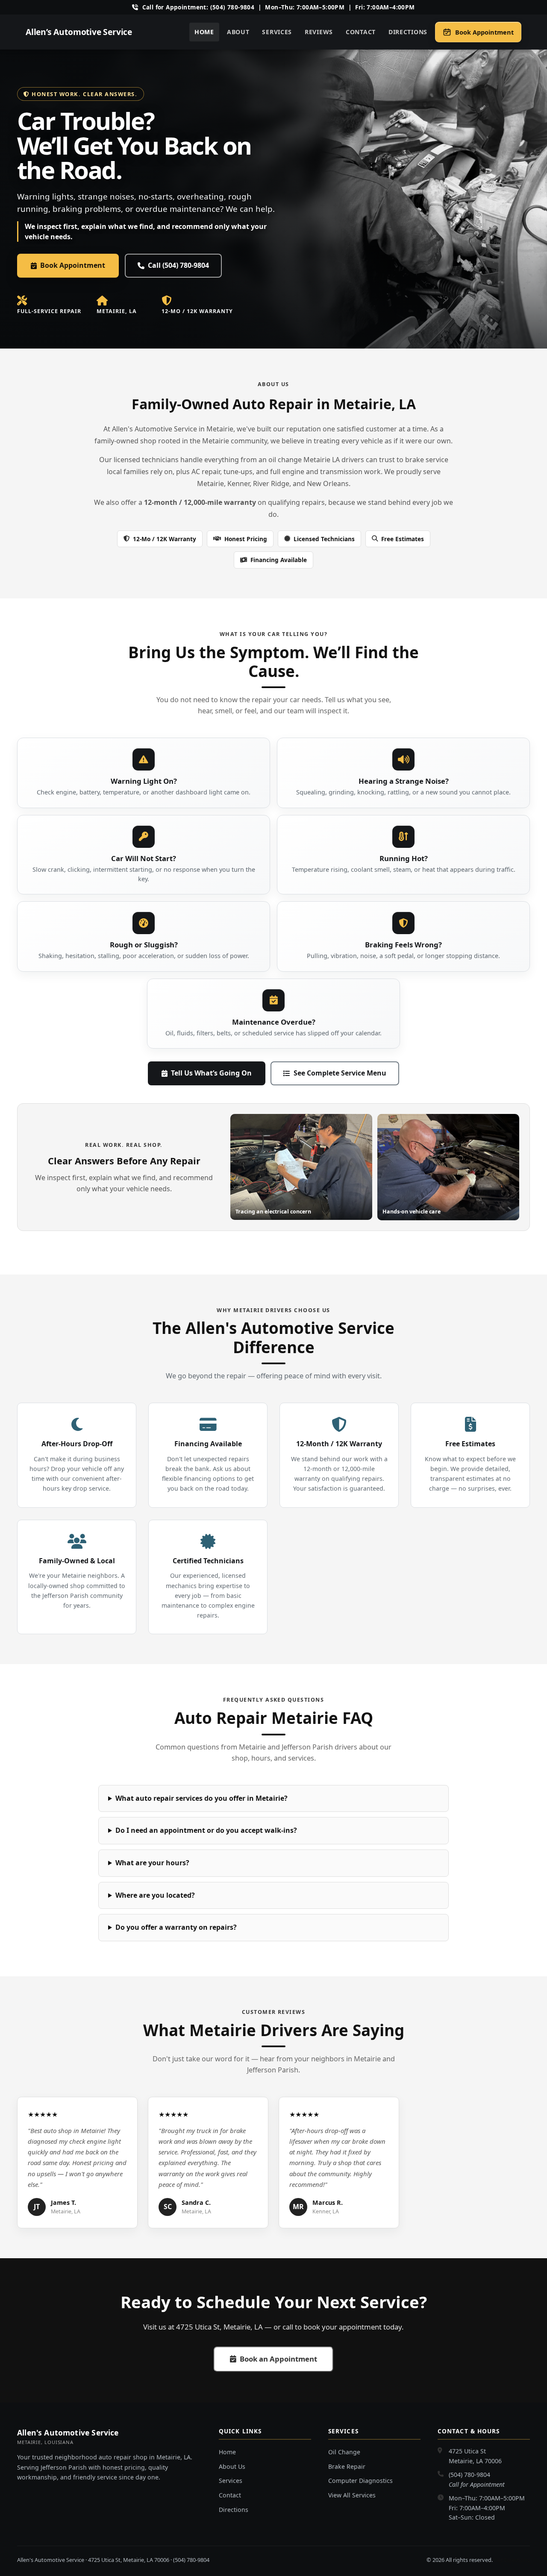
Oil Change (344, 2452)
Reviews (319, 32)
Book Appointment (73, 265)
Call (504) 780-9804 (178, 265)
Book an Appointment (278, 2359)
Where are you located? (155, 1895)
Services (277, 32)
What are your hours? (152, 1863)
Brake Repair (347, 2466)
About (238, 32)
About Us (232, 2466)
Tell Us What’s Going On (211, 1073)
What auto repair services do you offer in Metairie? (201, 1798)
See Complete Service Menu (340, 1073)
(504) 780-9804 (469, 2475)
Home (204, 32)
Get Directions (512, 2560)
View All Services (352, 2495)
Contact (361, 32)
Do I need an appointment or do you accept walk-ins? (206, 1830)
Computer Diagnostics (360, 2481)
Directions (408, 32)
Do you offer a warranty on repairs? (176, 1927)
